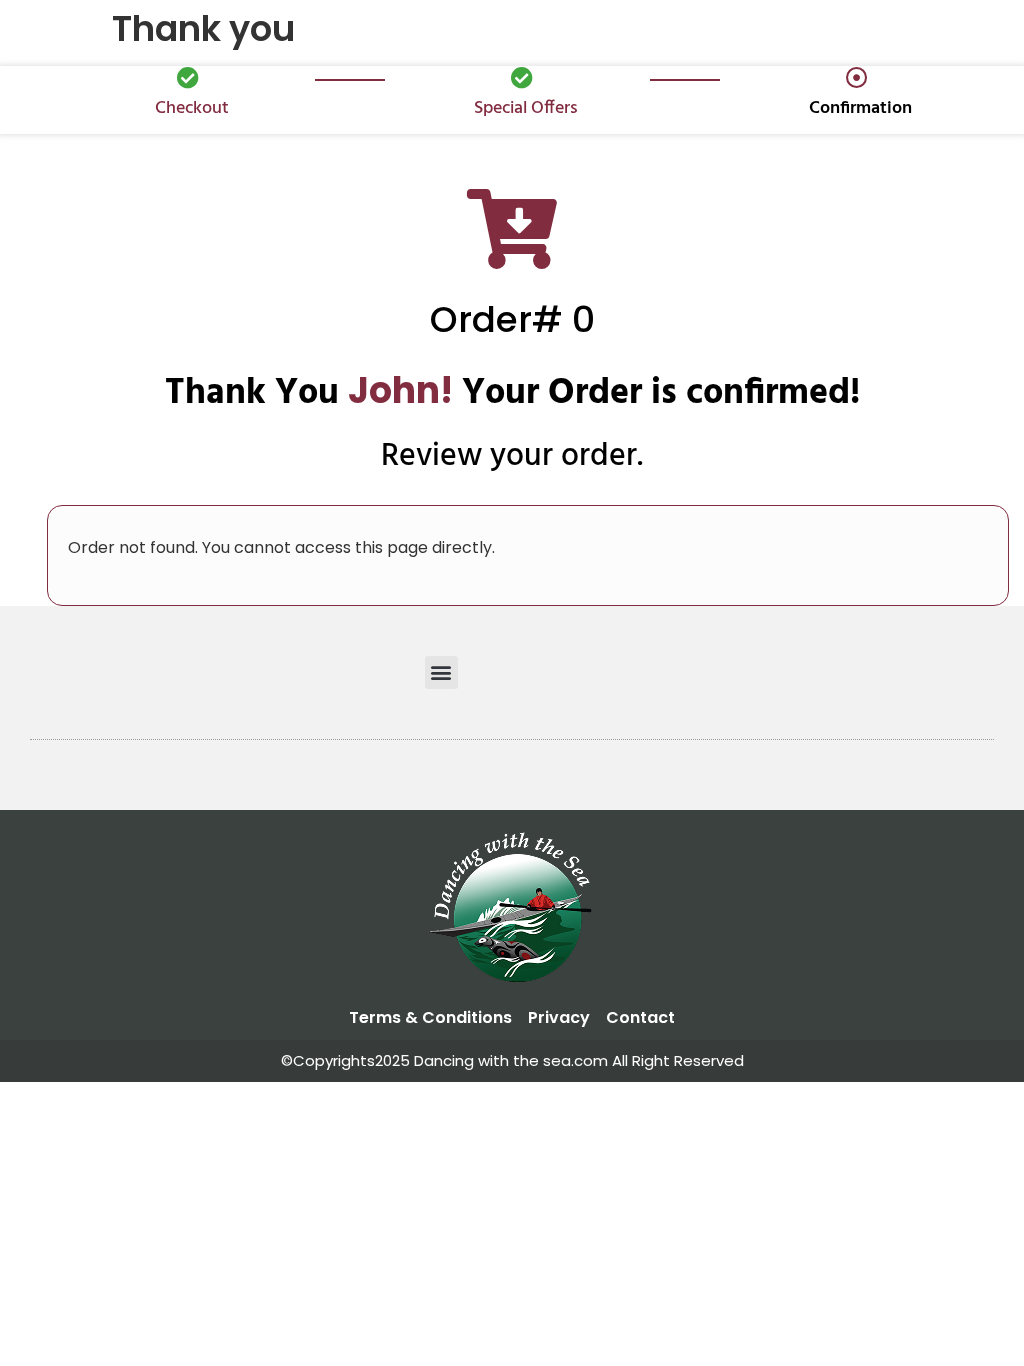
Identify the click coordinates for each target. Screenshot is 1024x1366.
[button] (441, 672)
